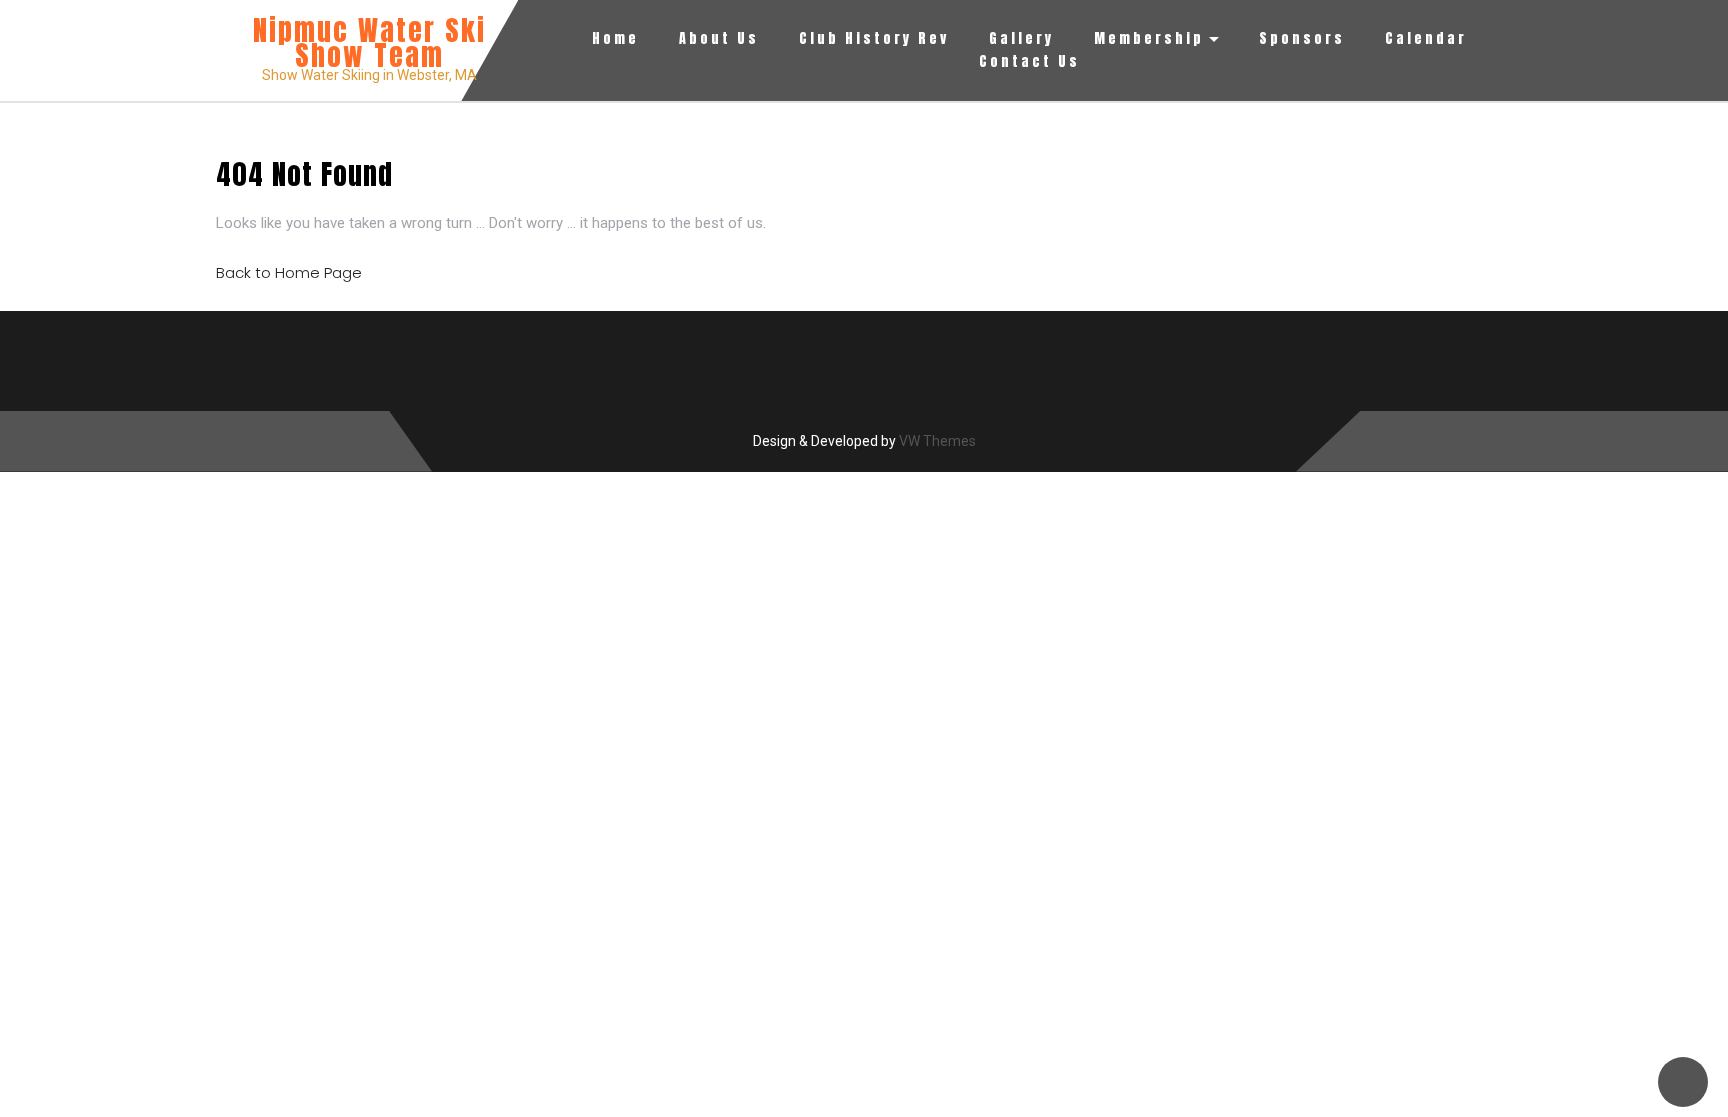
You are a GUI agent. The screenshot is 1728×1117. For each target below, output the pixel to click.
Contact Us (1029, 61)
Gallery (1021, 38)
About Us (719, 38)
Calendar (1426, 38)
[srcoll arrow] (1683, 1082)
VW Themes (936, 441)
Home (615, 38)
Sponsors (1302, 38)
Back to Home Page (289, 272)
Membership (1149, 38)
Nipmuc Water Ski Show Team (369, 42)
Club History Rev (874, 38)
